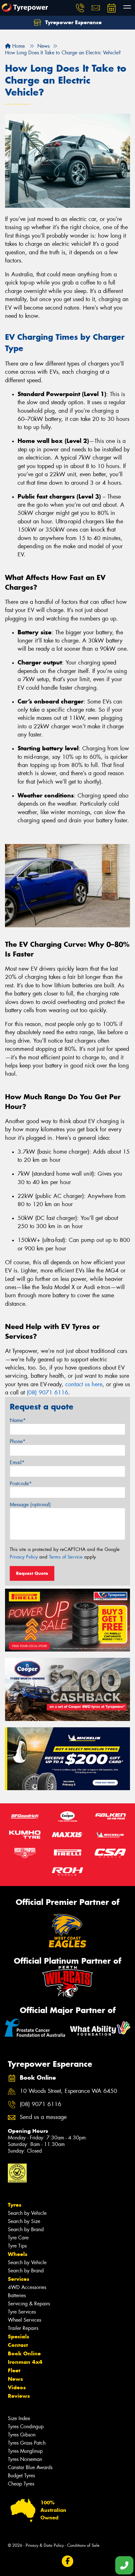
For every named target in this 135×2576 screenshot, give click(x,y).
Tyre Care (18, 2238)
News (15, 2379)
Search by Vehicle (27, 2213)
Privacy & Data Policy (45, 2545)
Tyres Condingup (26, 2427)
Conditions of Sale (83, 2545)
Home (18, 46)
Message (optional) (30, 1505)
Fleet (14, 2370)
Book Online (24, 2353)
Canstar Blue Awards (30, 2467)
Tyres (15, 2205)
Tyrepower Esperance (73, 22)
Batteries (17, 2295)
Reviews (19, 2396)
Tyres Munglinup (25, 2451)
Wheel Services (24, 2320)
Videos (17, 2387)
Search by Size (24, 2221)
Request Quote (32, 1573)
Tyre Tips (17, 2246)
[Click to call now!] (80, 8)
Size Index (19, 2418)
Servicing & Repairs (29, 2304)
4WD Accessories (27, 2287)
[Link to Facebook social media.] (68, 2561)
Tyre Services (22, 2312)
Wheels (18, 2254)
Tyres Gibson (22, 2435)
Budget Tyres (21, 2476)
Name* (18, 1420)
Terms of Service (66, 1557)
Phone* (18, 1441)
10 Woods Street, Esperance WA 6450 (68, 2091)
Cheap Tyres (21, 2484)
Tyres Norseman (25, 2459)
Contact (18, 2345)
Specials (19, 2336)
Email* (17, 1462)
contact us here (84, 1384)
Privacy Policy (24, 1557)
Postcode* (21, 1484)
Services (19, 2279)
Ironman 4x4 (25, 2362)
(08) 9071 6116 (47, 1393)
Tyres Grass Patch (27, 2443)
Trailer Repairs (23, 2328)
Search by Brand (26, 2229)
